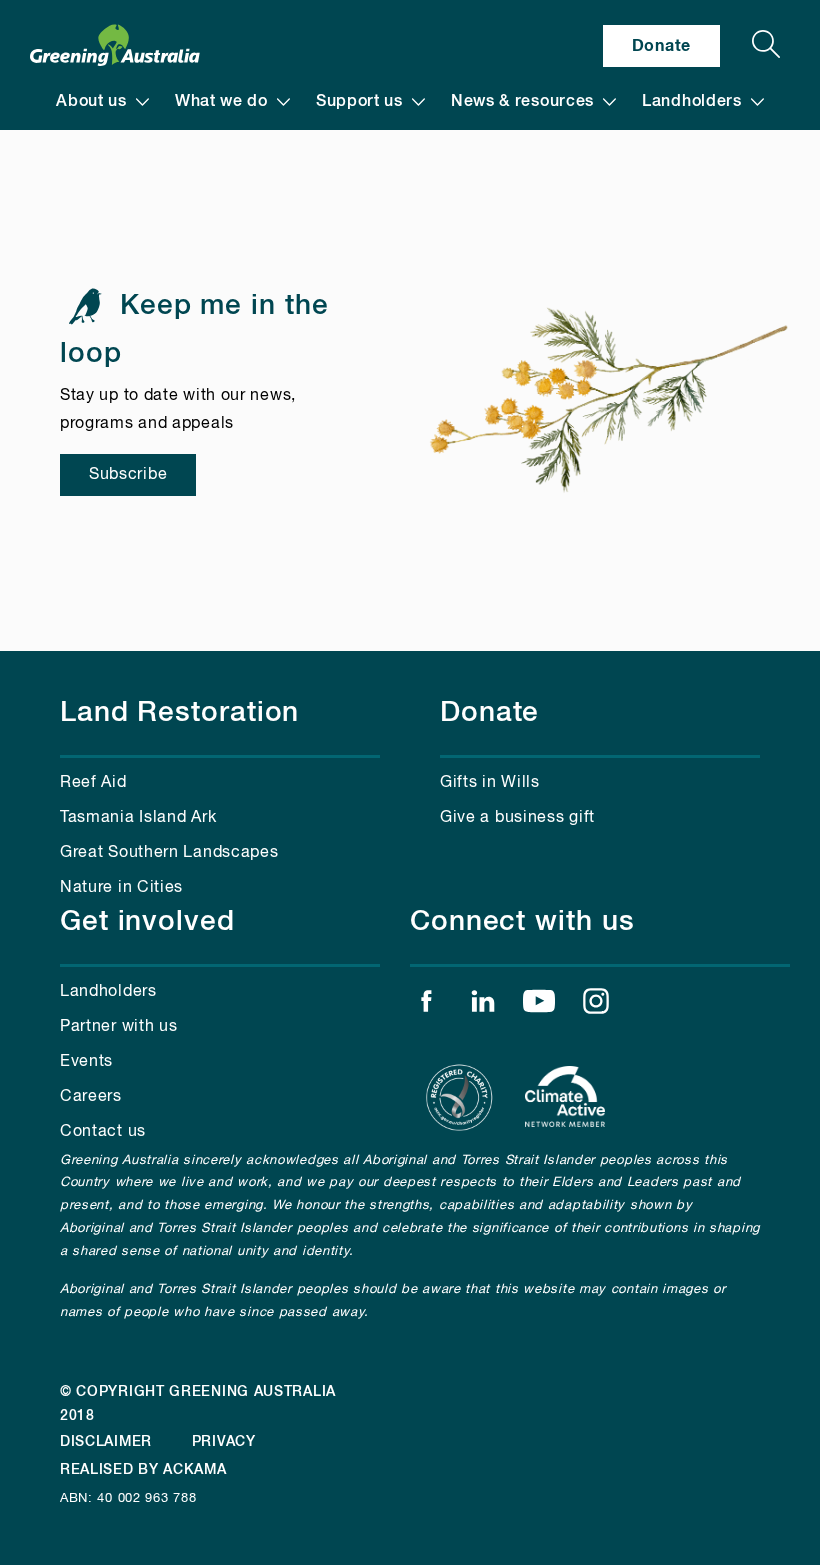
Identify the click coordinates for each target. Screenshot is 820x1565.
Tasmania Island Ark (138, 818)
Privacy (224, 1442)
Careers (91, 1097)
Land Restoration (179, 713)
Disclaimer (106, 1442)
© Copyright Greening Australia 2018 (198, 1404)
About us (91, 102)
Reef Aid (93, 783)
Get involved (147, 922)
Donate (661, 46)
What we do (221, 102)
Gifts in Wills (490, 783)
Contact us (103, 1132)
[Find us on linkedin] (483, 1006)
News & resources (522, 102)
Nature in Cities (121, 888)
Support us (359, 102)
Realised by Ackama (143, 1470)
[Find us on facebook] (426, 1006)
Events (86, 1062)
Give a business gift (517, 818)
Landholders (692, 102)
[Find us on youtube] (539, 1006)
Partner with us (119, 1027)
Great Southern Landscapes (169, 853)
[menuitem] (102, 102)
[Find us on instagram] (596, 1006)
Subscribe (128, 475)
